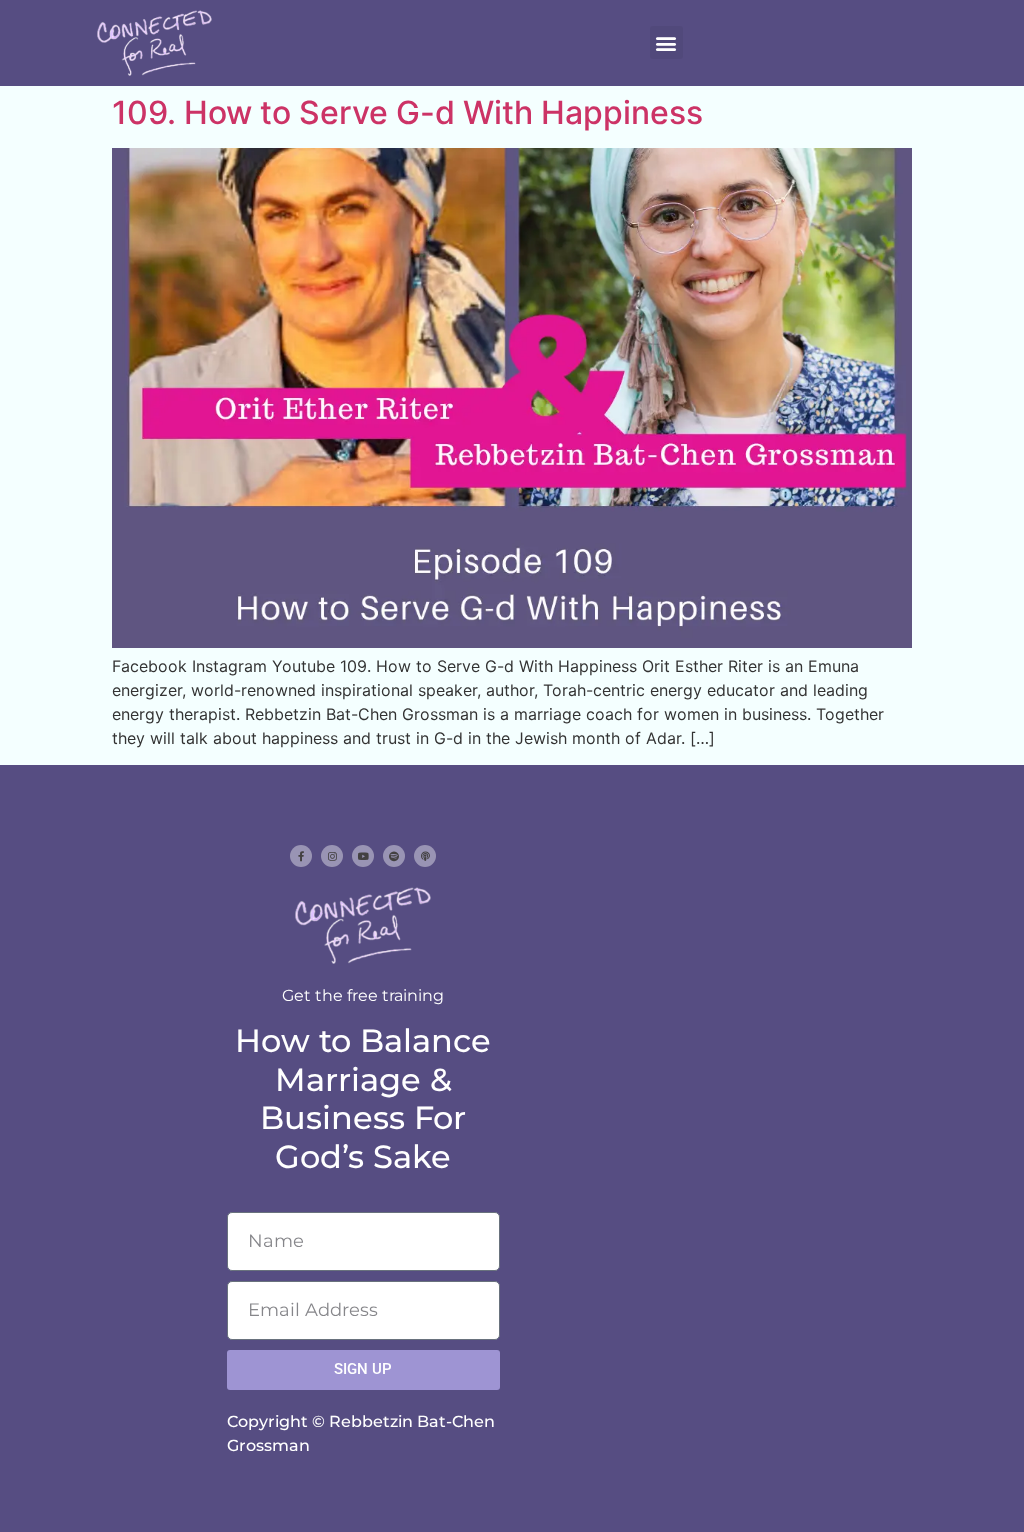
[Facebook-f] (301, 856)
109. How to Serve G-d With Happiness (407, 112)
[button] (666, 42)
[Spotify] (394, 856)
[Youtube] (363, 856)
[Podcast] (425, 856)
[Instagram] (332, 856)
